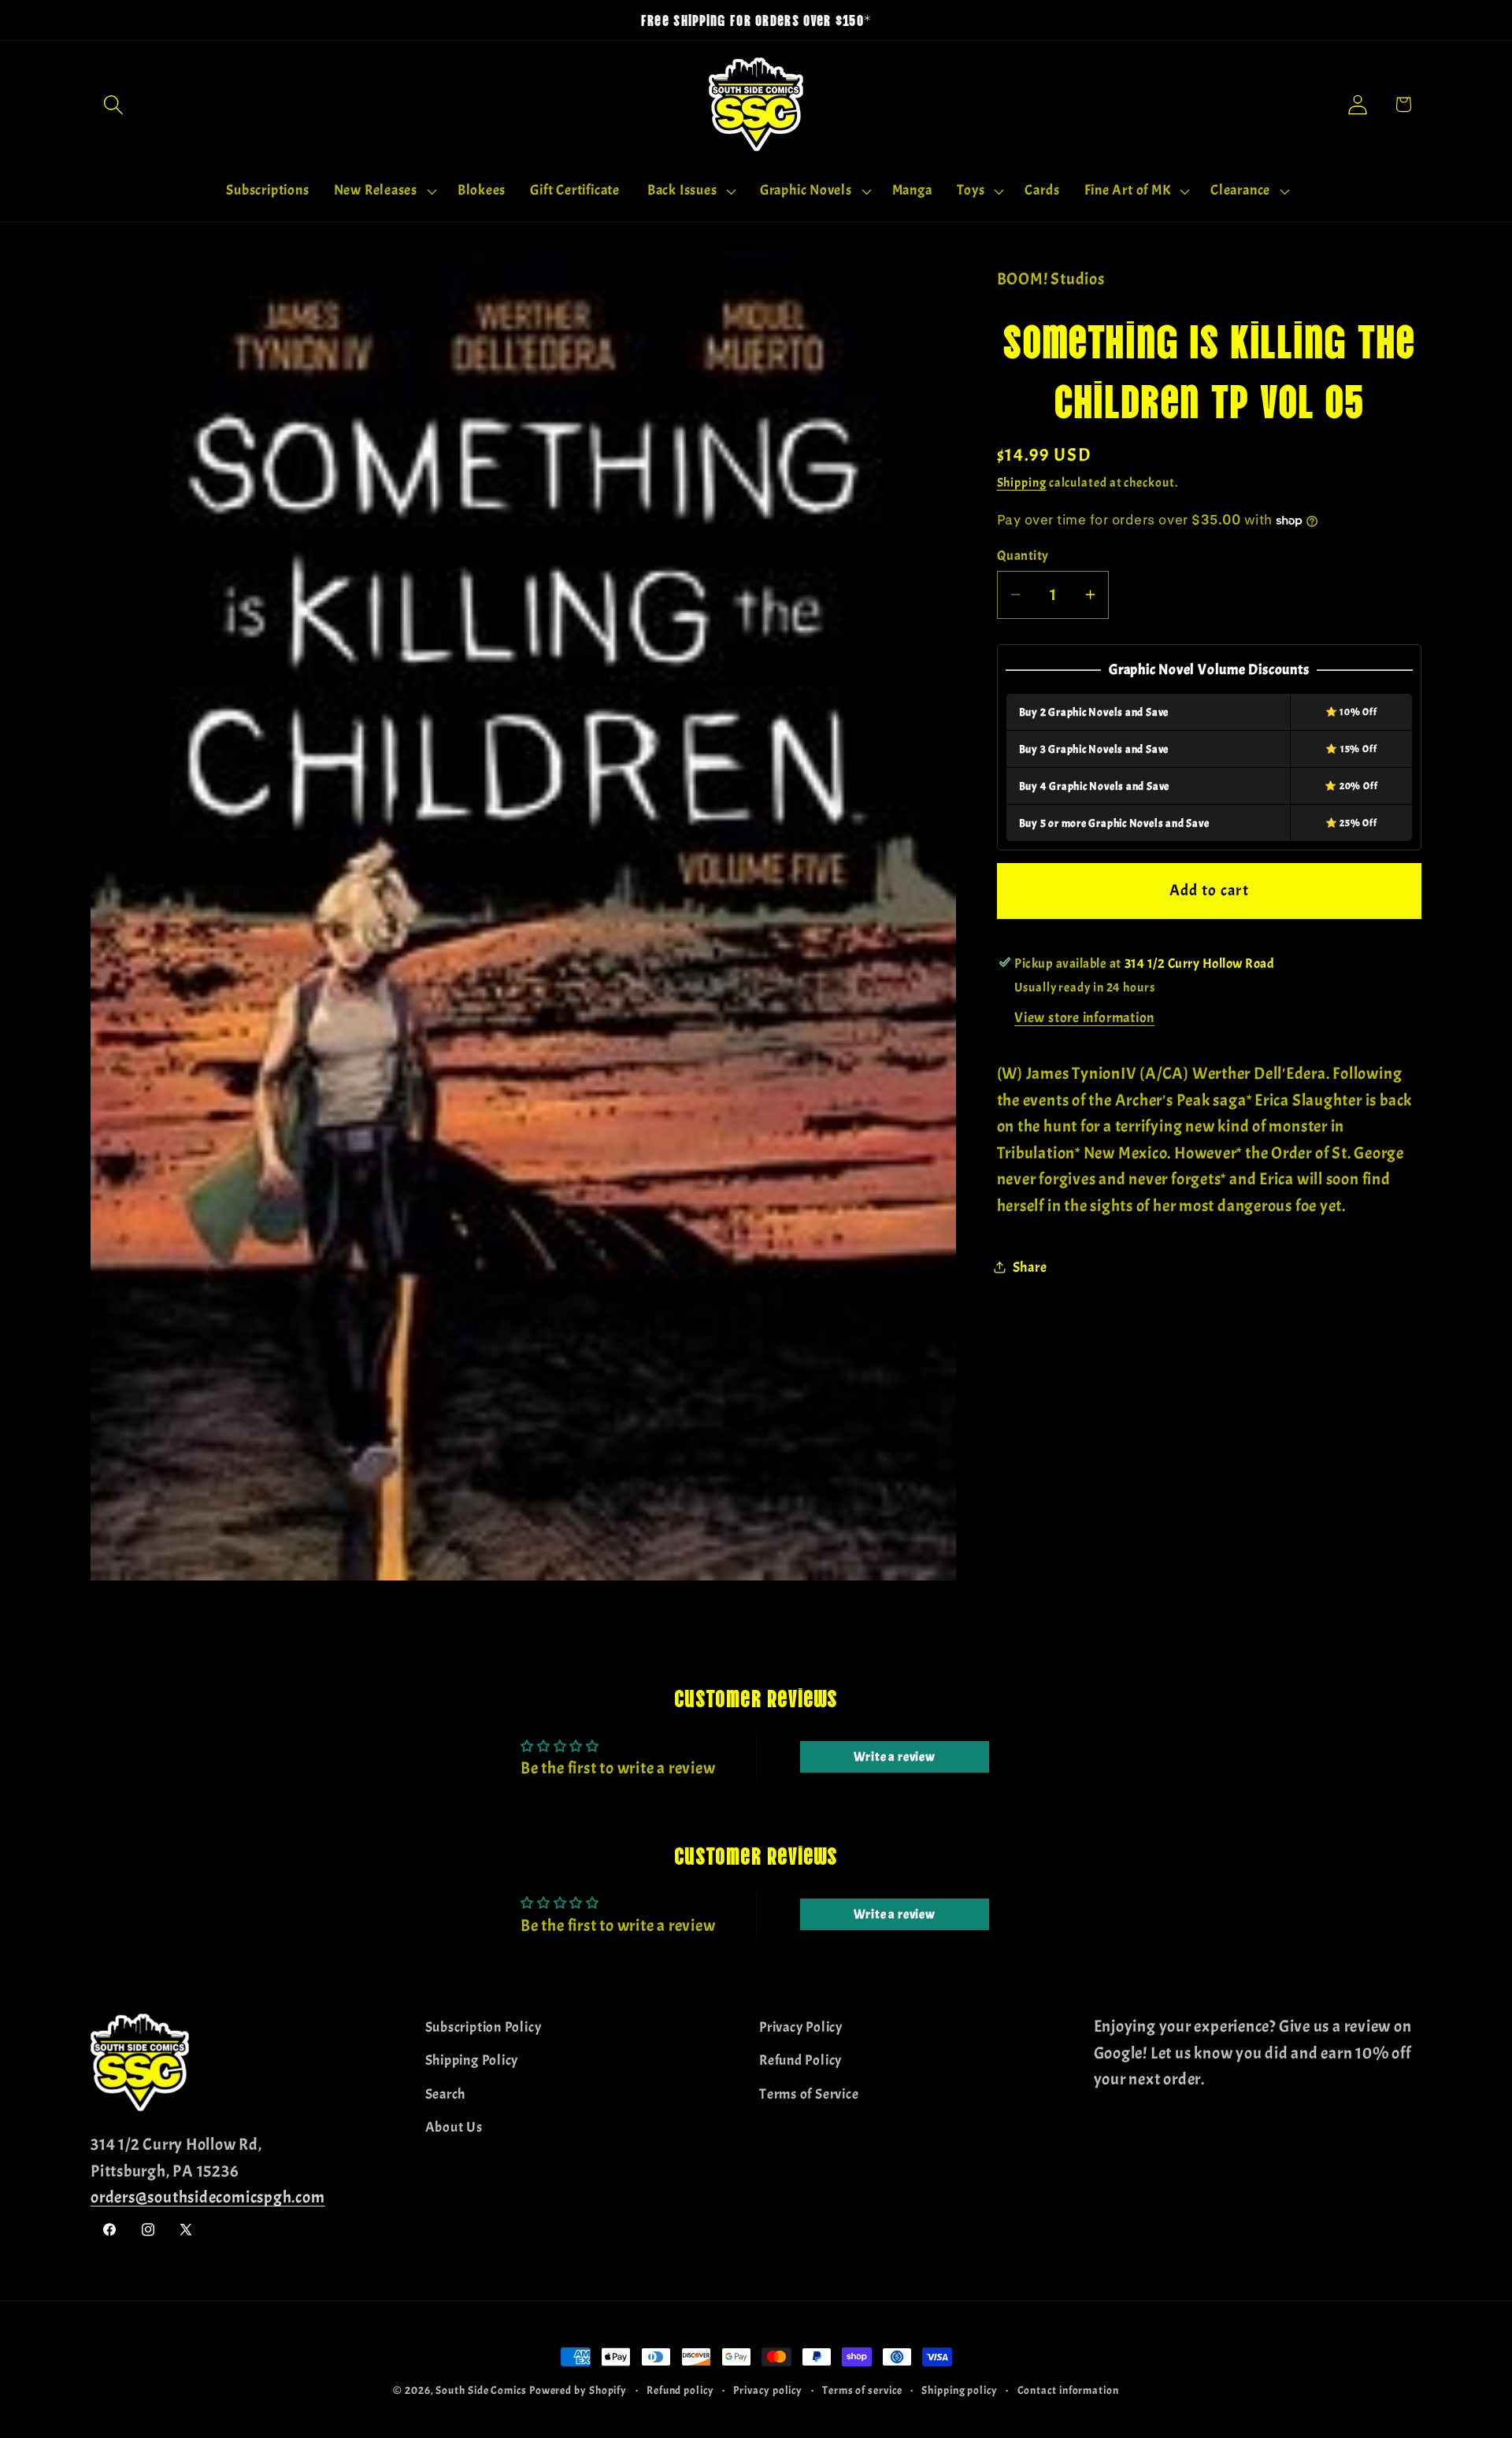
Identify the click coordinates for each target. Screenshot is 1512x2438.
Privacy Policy (801, 2027)
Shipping (1022, 483)
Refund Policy (800, 2060)
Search (446, 2093)
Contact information (1068, 2390)
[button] (113, 104)
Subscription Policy (484, 2027)
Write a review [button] (895, 1757)
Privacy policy (768, 2390)
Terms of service (862, 2390)
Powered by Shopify (578, 2390)
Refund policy (680, 2390)
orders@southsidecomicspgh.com (208, 2197)
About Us (454, 2127)
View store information (1084, 1018)
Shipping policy (960, 2390)
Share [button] (1030, 1267)
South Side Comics (481, 2390)
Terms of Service (809, 2093)
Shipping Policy (472, 2060)
